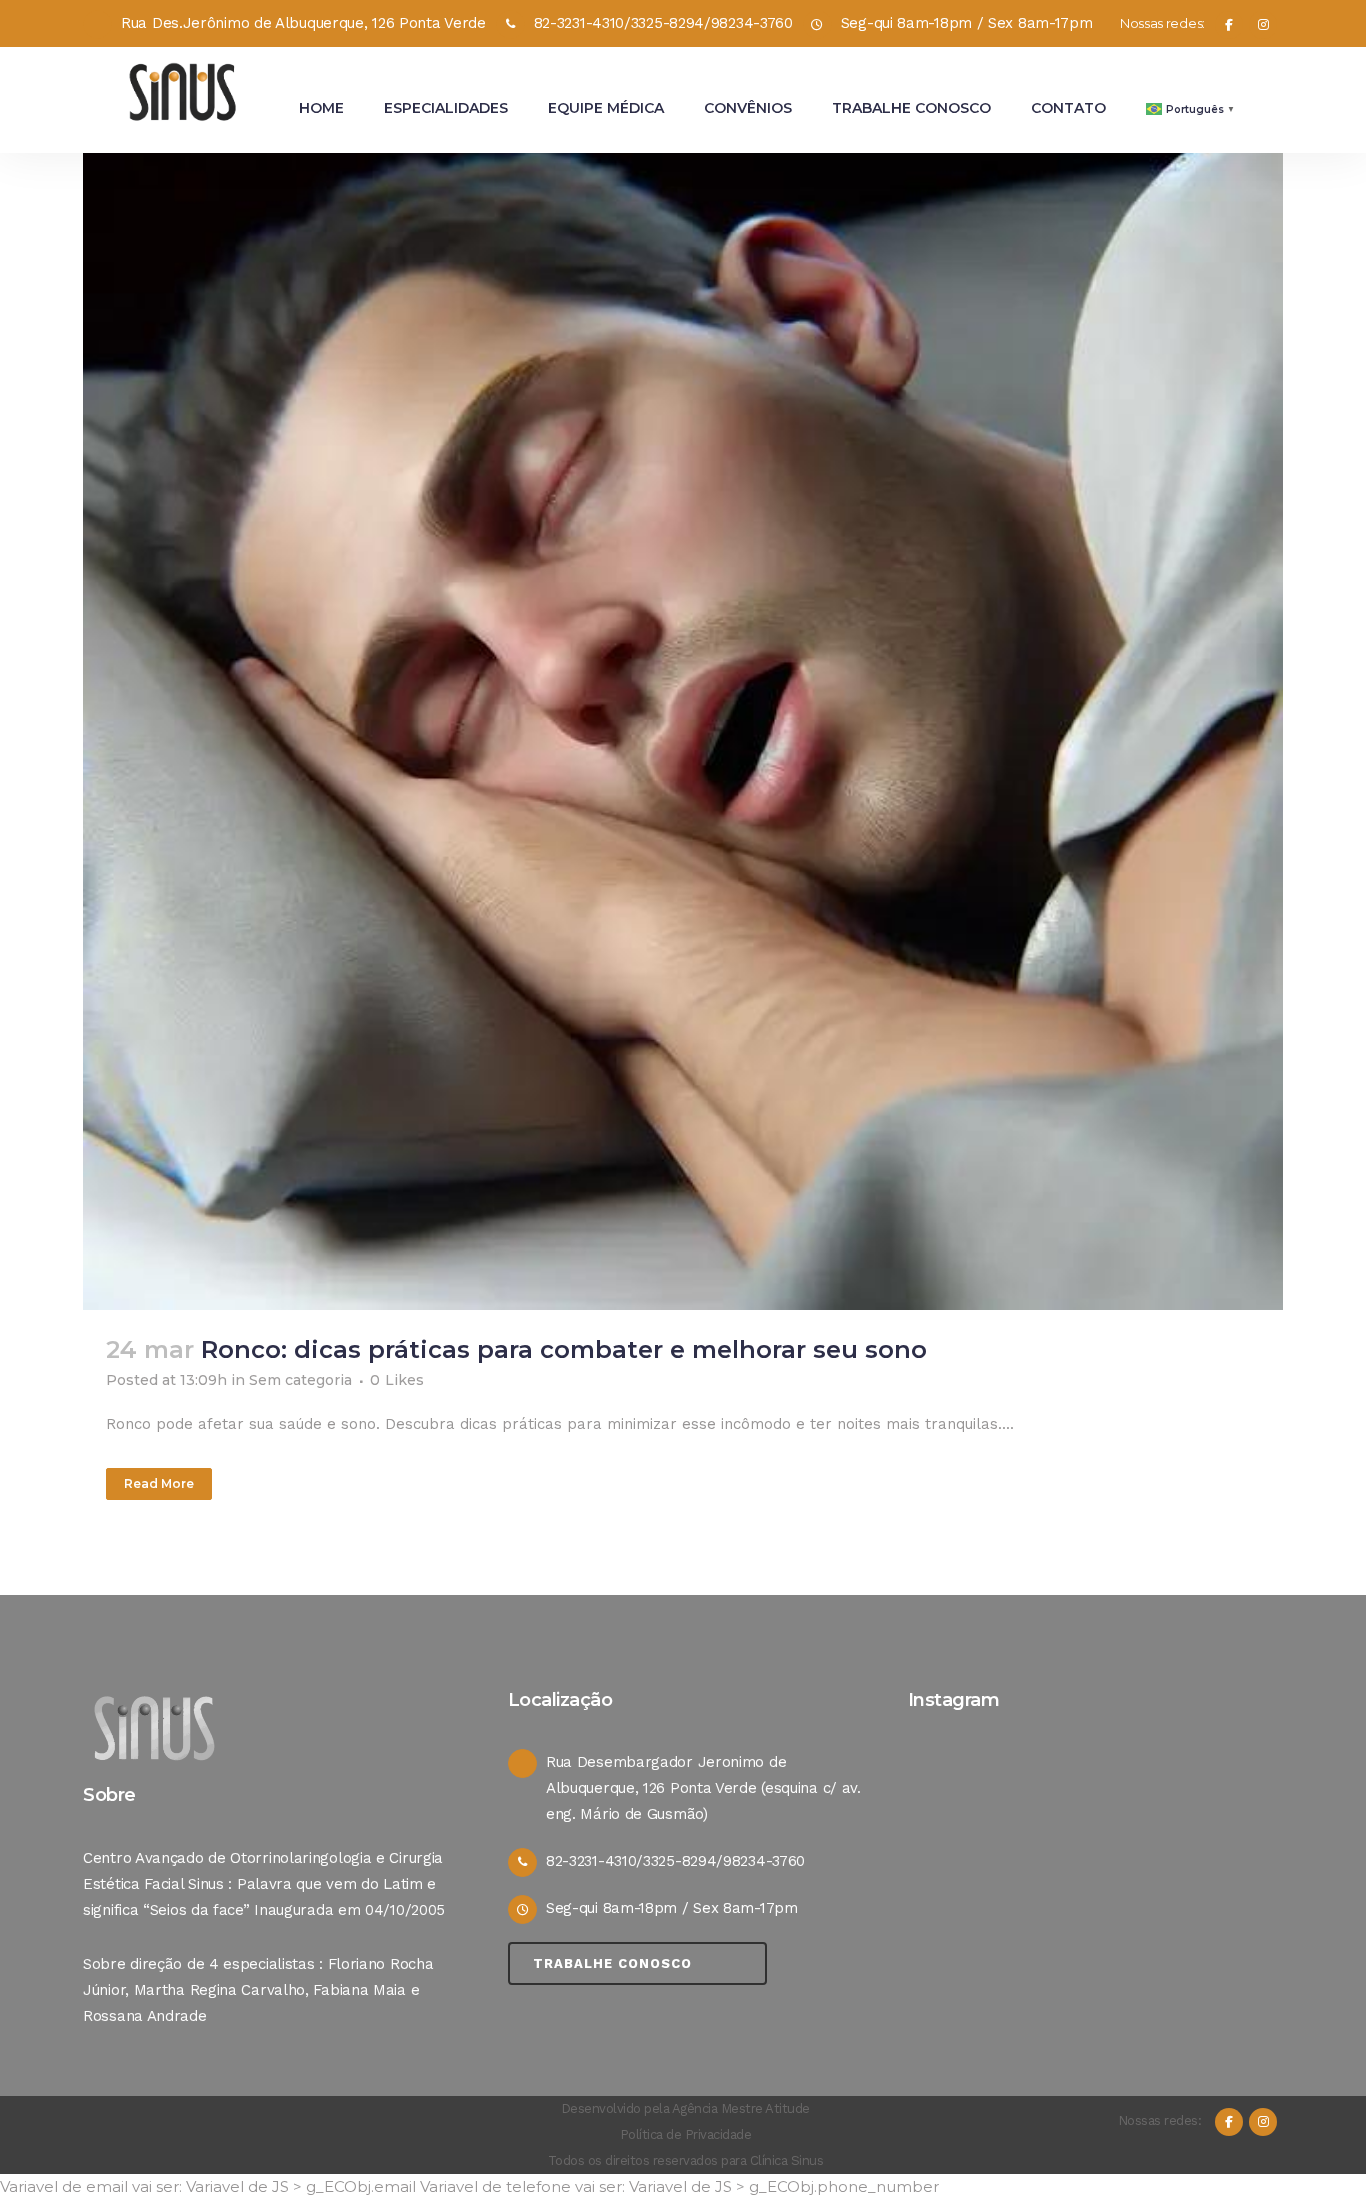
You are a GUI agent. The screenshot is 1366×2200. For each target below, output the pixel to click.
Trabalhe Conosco (612, 1963)
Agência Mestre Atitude (741, 2108)
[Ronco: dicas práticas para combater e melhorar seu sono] (683, 710)
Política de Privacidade (686, 2134)
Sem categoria (300, 1380)
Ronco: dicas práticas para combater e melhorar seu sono (564, 1349)
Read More (159, 1483)
